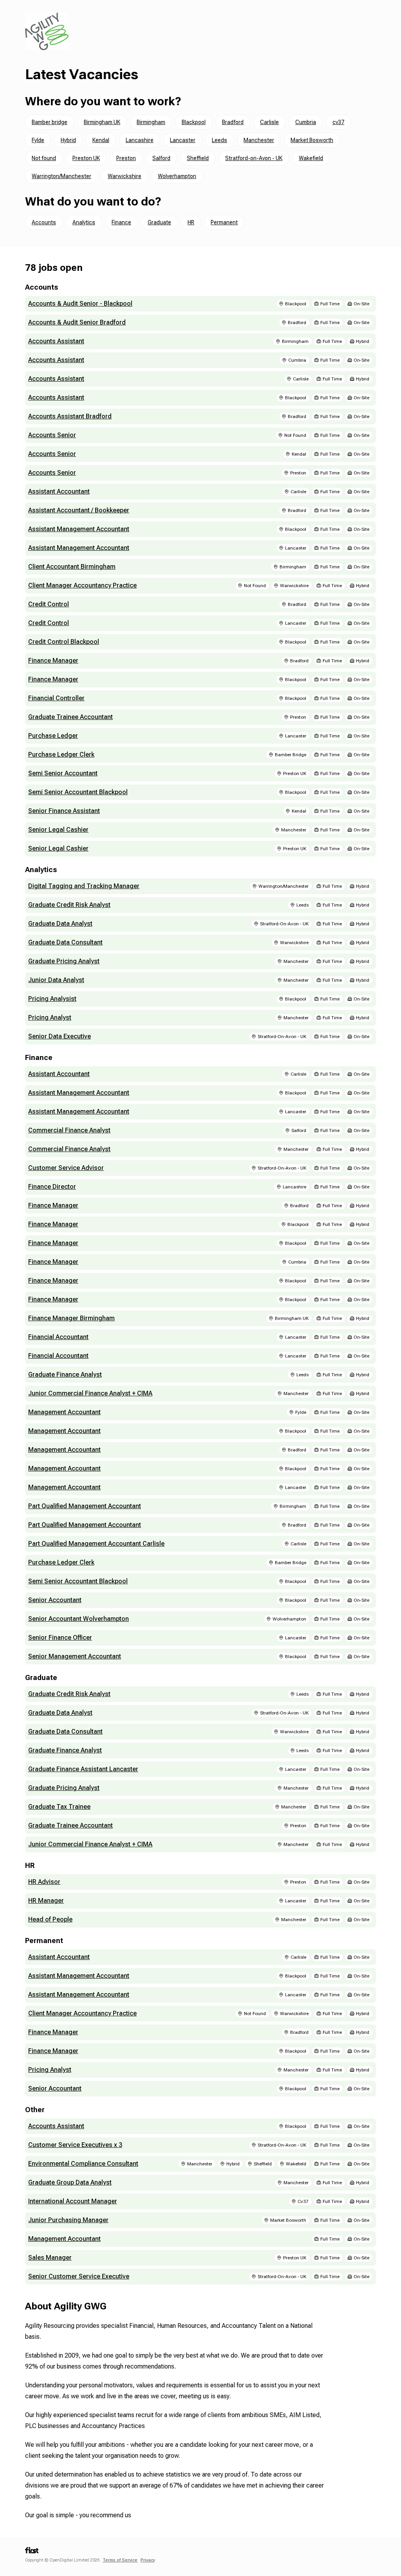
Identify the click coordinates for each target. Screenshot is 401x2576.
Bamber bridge (50, 122)
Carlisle (269, 122)
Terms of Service (120, 2560)
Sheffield (198, 158)
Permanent (224, 222)
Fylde (38, 140)
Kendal (101, 140)
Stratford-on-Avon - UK (254, 158)
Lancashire (140, 140)
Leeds (219, 140)
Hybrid (68, 140)
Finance (121, 222)
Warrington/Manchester (61, 176)
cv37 (338, 122)
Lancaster (183, 140)
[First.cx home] (32, 2553)
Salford (161, 158)
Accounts (44, 222)
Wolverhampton (177, 176)
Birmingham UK (102, 122)
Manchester (259, 140)
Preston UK (86, 158)
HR (191, 222)
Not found (44, 158)
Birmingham (151, 122)
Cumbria (306, 122)
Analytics (84, 222)
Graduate (159, 222)
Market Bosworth (312, 140)
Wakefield (311, 158)
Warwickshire (125, 176)
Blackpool (194, 122)
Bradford (233, 122)
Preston (126, 158)
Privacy (148, 2560)
